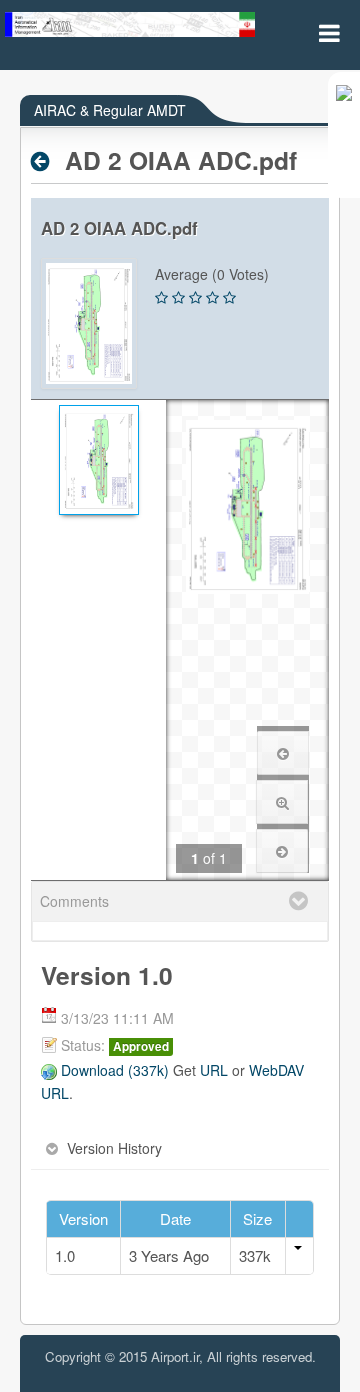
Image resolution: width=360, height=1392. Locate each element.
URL (214, 1070)
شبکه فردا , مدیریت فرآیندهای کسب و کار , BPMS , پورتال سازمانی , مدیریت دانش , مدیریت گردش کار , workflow (180, 1375)
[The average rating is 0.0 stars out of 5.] (161, 298)
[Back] (45, 161)
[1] (98, 460)
